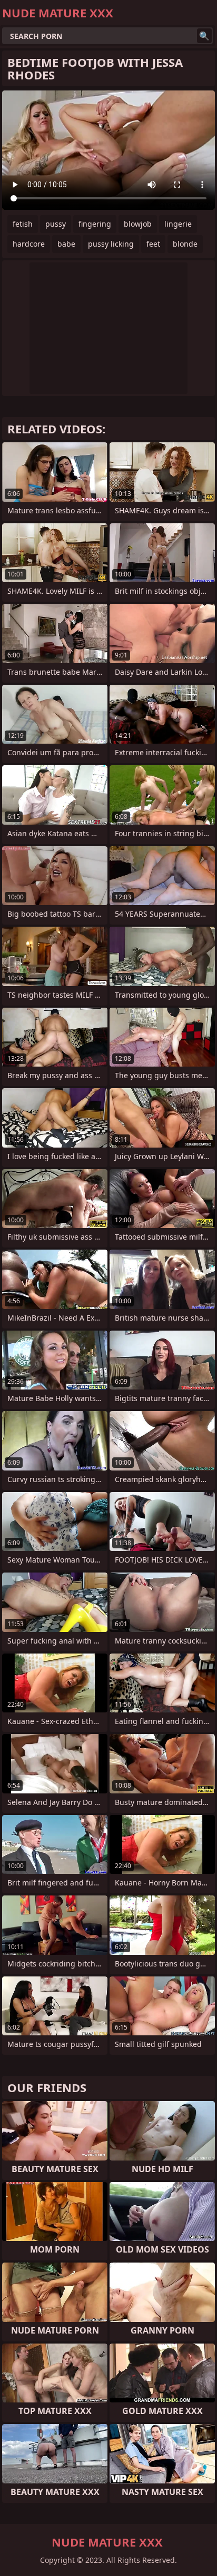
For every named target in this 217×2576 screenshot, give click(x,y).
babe (66, 244)
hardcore (29, 244)
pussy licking (111, 244)
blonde (185, 244)
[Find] (204, 36)
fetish (23, 224)
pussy (56, 224)
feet (153, 244)
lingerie (178, 224)
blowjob (138, 224)
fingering (95, 224)
